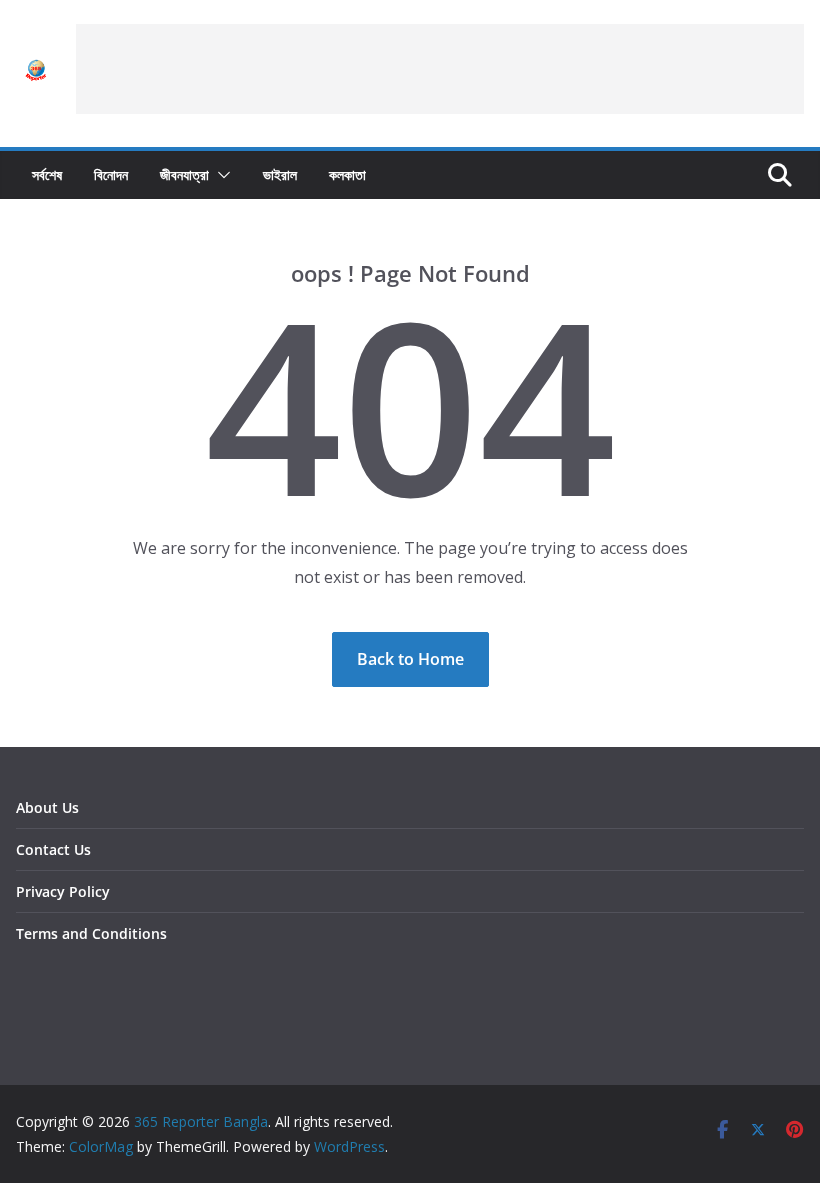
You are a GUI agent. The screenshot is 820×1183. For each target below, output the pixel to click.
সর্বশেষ (47, 174)
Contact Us (53, 849)
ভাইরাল (280, 174)
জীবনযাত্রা (184, 174)
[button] (220, 175)
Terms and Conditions (91, 933)
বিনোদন (111, 174)
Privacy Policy (63, 891)
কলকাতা (347, 174)
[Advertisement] (440, 69)
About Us (47, 807)
